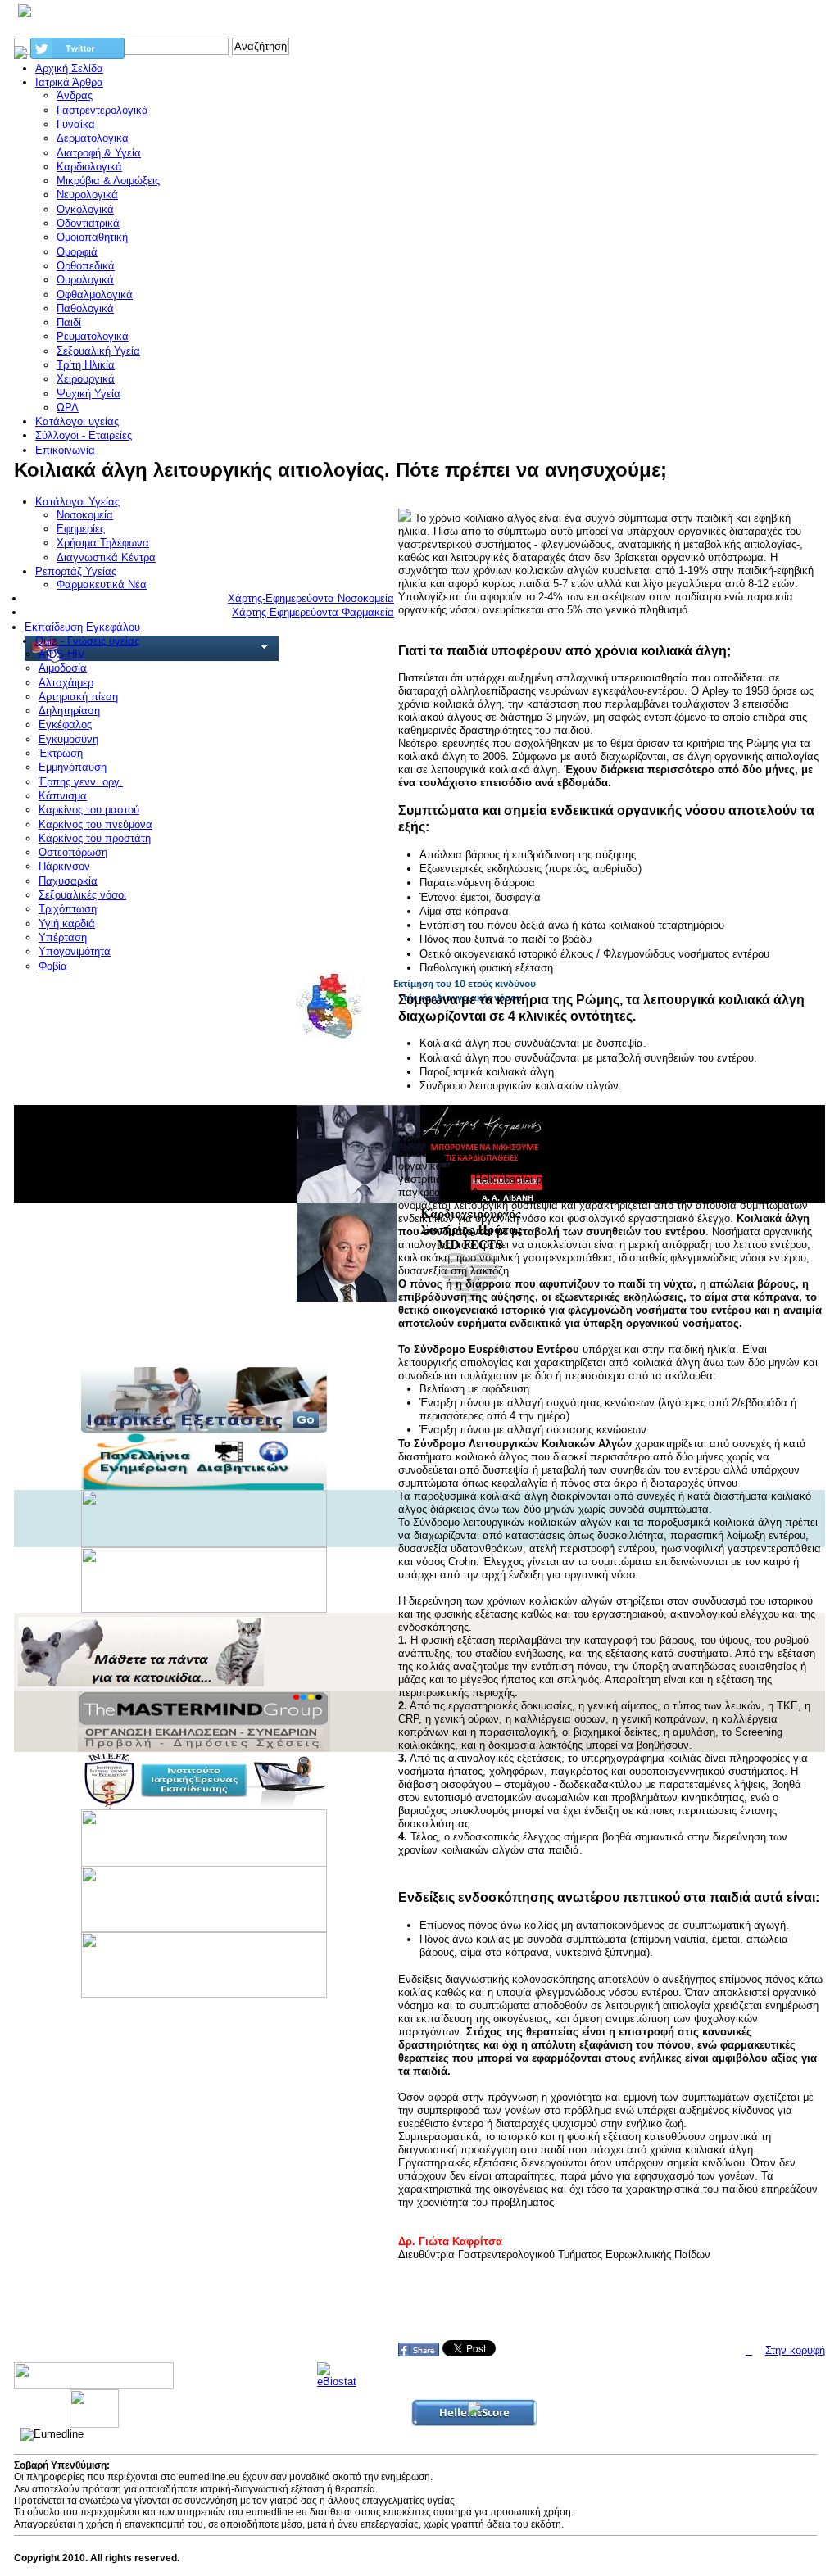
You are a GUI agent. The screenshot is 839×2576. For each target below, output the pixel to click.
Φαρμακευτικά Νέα (102, 584)
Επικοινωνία (65, 450)
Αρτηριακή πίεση (78, 697)
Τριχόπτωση (68, 909)
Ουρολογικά (85, 280)
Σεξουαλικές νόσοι (82, 895)
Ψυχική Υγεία (88, 394)
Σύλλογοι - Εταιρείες (84, 435)
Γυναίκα (76, 124)
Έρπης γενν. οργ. (81, 782)
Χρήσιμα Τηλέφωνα (103, 543)
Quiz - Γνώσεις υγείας (87, 641)
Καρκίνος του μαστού (89, 810)
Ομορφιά (77, 252)
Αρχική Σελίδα (69, 68)
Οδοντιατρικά (88, 223)
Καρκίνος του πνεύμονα (95, 824)
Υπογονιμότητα (75, 951)
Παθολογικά (85, 308)
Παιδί (69, 322)
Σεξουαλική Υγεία (98, 351)
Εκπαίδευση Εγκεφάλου (82, 627)
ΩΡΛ (68, 407)
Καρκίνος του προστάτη (95, 838)
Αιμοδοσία (63, 668)
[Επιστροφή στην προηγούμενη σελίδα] (749, 2350)
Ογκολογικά (85, 209)
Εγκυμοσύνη (68, 739)
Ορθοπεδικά (86, 266)
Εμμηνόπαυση (73, 767)
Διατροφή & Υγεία (99, 153)
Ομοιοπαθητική (92, 237)
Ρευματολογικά (93, 336)
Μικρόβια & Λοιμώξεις (108, 181)
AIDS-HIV (62, 654)
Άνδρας (75, 95)
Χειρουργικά (86, 379)
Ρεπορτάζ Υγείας (76, 571)
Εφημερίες (81, 529)
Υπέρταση (63, 937)
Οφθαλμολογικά (95, 294)
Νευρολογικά (87, 195)
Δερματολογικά (93, 138)
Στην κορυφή (795, 2350)
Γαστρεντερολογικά (102, 110)
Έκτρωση (61, 753)
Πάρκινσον (64, 866)
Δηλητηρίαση (69, 711)
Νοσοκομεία (85, 515)
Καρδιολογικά (89, 167)
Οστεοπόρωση (73, 852)
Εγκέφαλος (65, 724)
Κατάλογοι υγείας (77, 421)
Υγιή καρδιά (67, 924)
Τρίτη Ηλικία (86, 365)
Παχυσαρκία (68, 881)
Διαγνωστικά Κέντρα (106, 557)
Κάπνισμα (63, 796)
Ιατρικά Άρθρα (69, 82)
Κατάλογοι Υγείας (77, 502)
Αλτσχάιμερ (66, 683)
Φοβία (53, 966)
